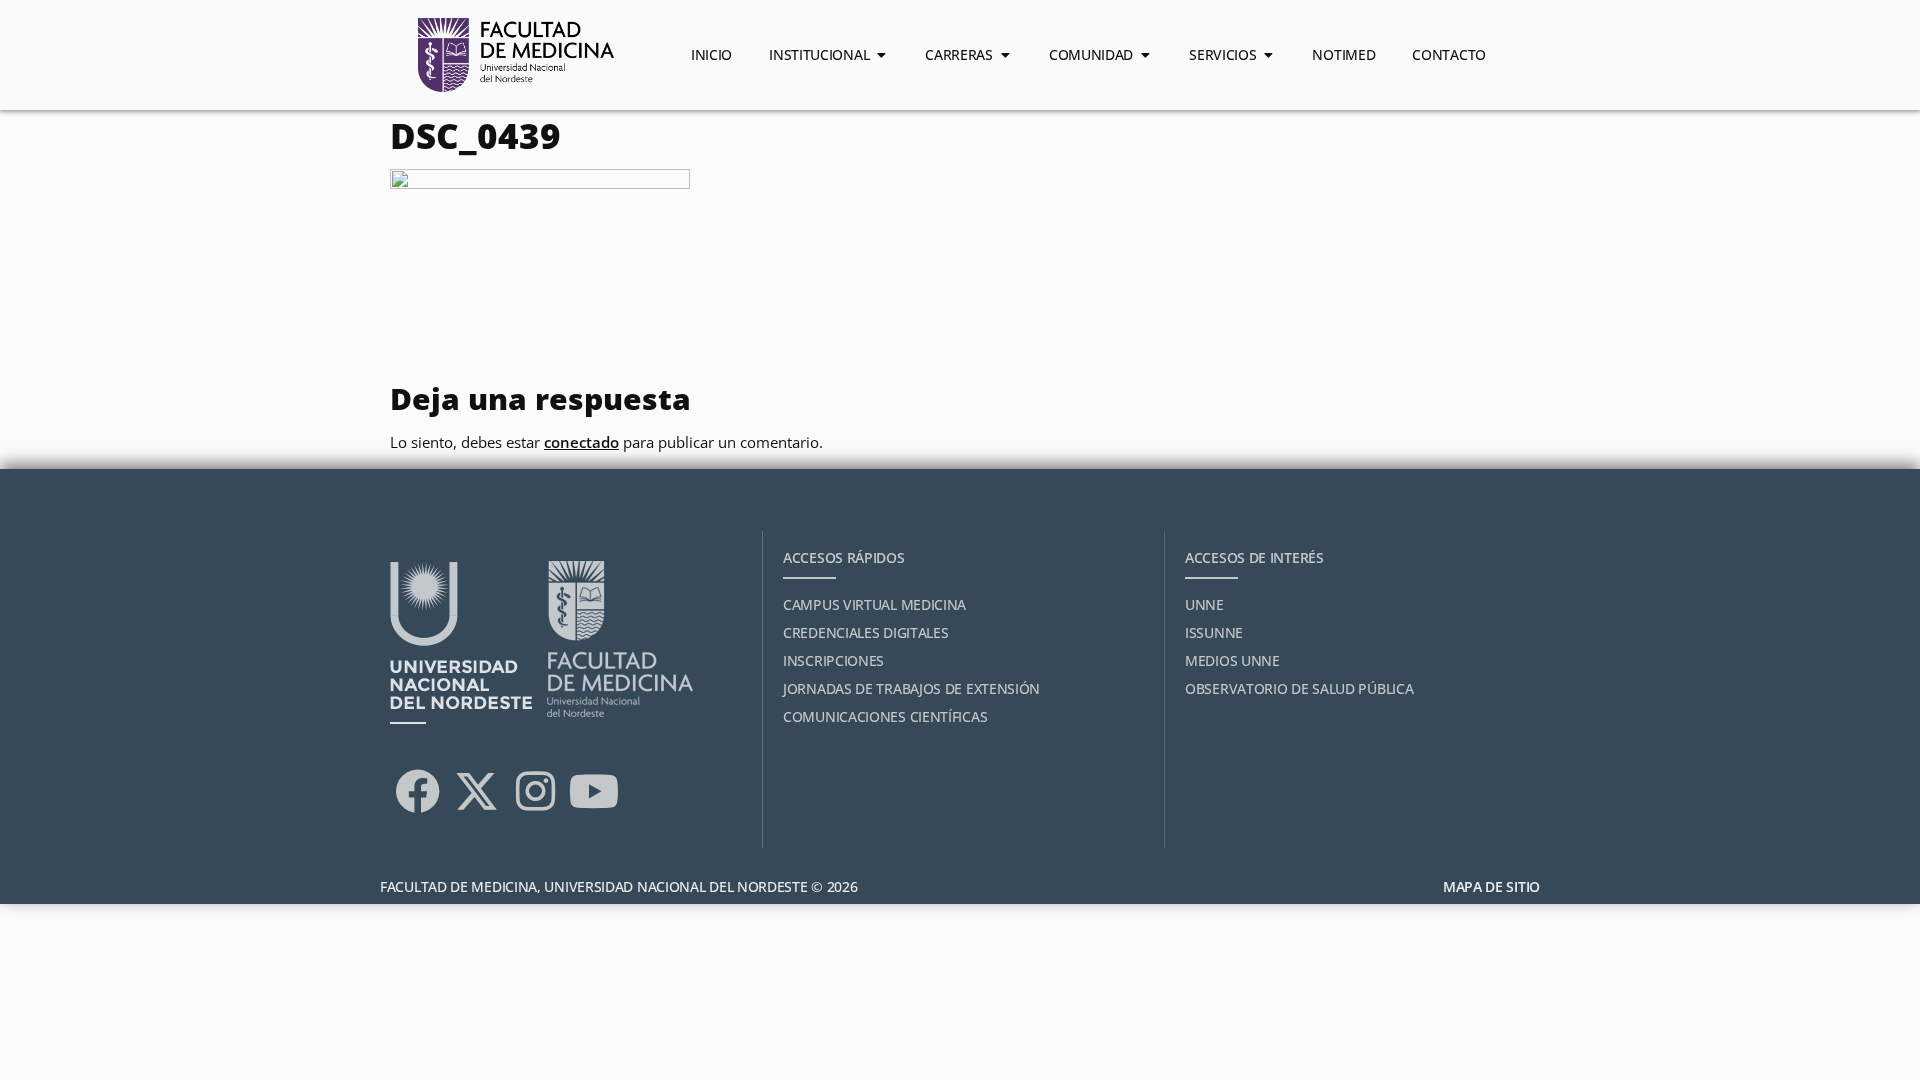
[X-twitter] (476, 791)
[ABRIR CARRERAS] (1005, 55)
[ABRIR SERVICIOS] (1268, 55)
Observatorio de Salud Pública (1299, 688)
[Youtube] (594, 791)
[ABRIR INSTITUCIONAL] (881, 55)
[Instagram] (535, 791)
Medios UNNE (1232, 660)
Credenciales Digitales (865, 632)
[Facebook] (417, 791)
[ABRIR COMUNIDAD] (1145, 55)
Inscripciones (833, 660)
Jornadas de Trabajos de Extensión (911, 688)
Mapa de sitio (1491, 886)
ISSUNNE (1214, 632)
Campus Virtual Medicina (874, 604)
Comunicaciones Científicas (885, 716)
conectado (581, 442)
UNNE (1204, 604)
